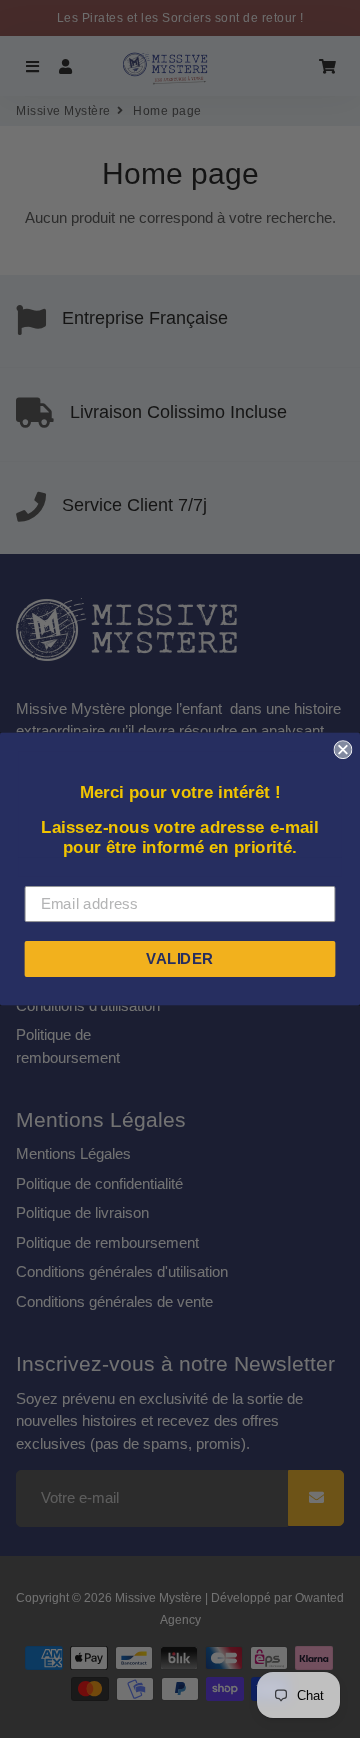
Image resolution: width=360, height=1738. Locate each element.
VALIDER (179, 958)
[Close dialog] (342, 749)
